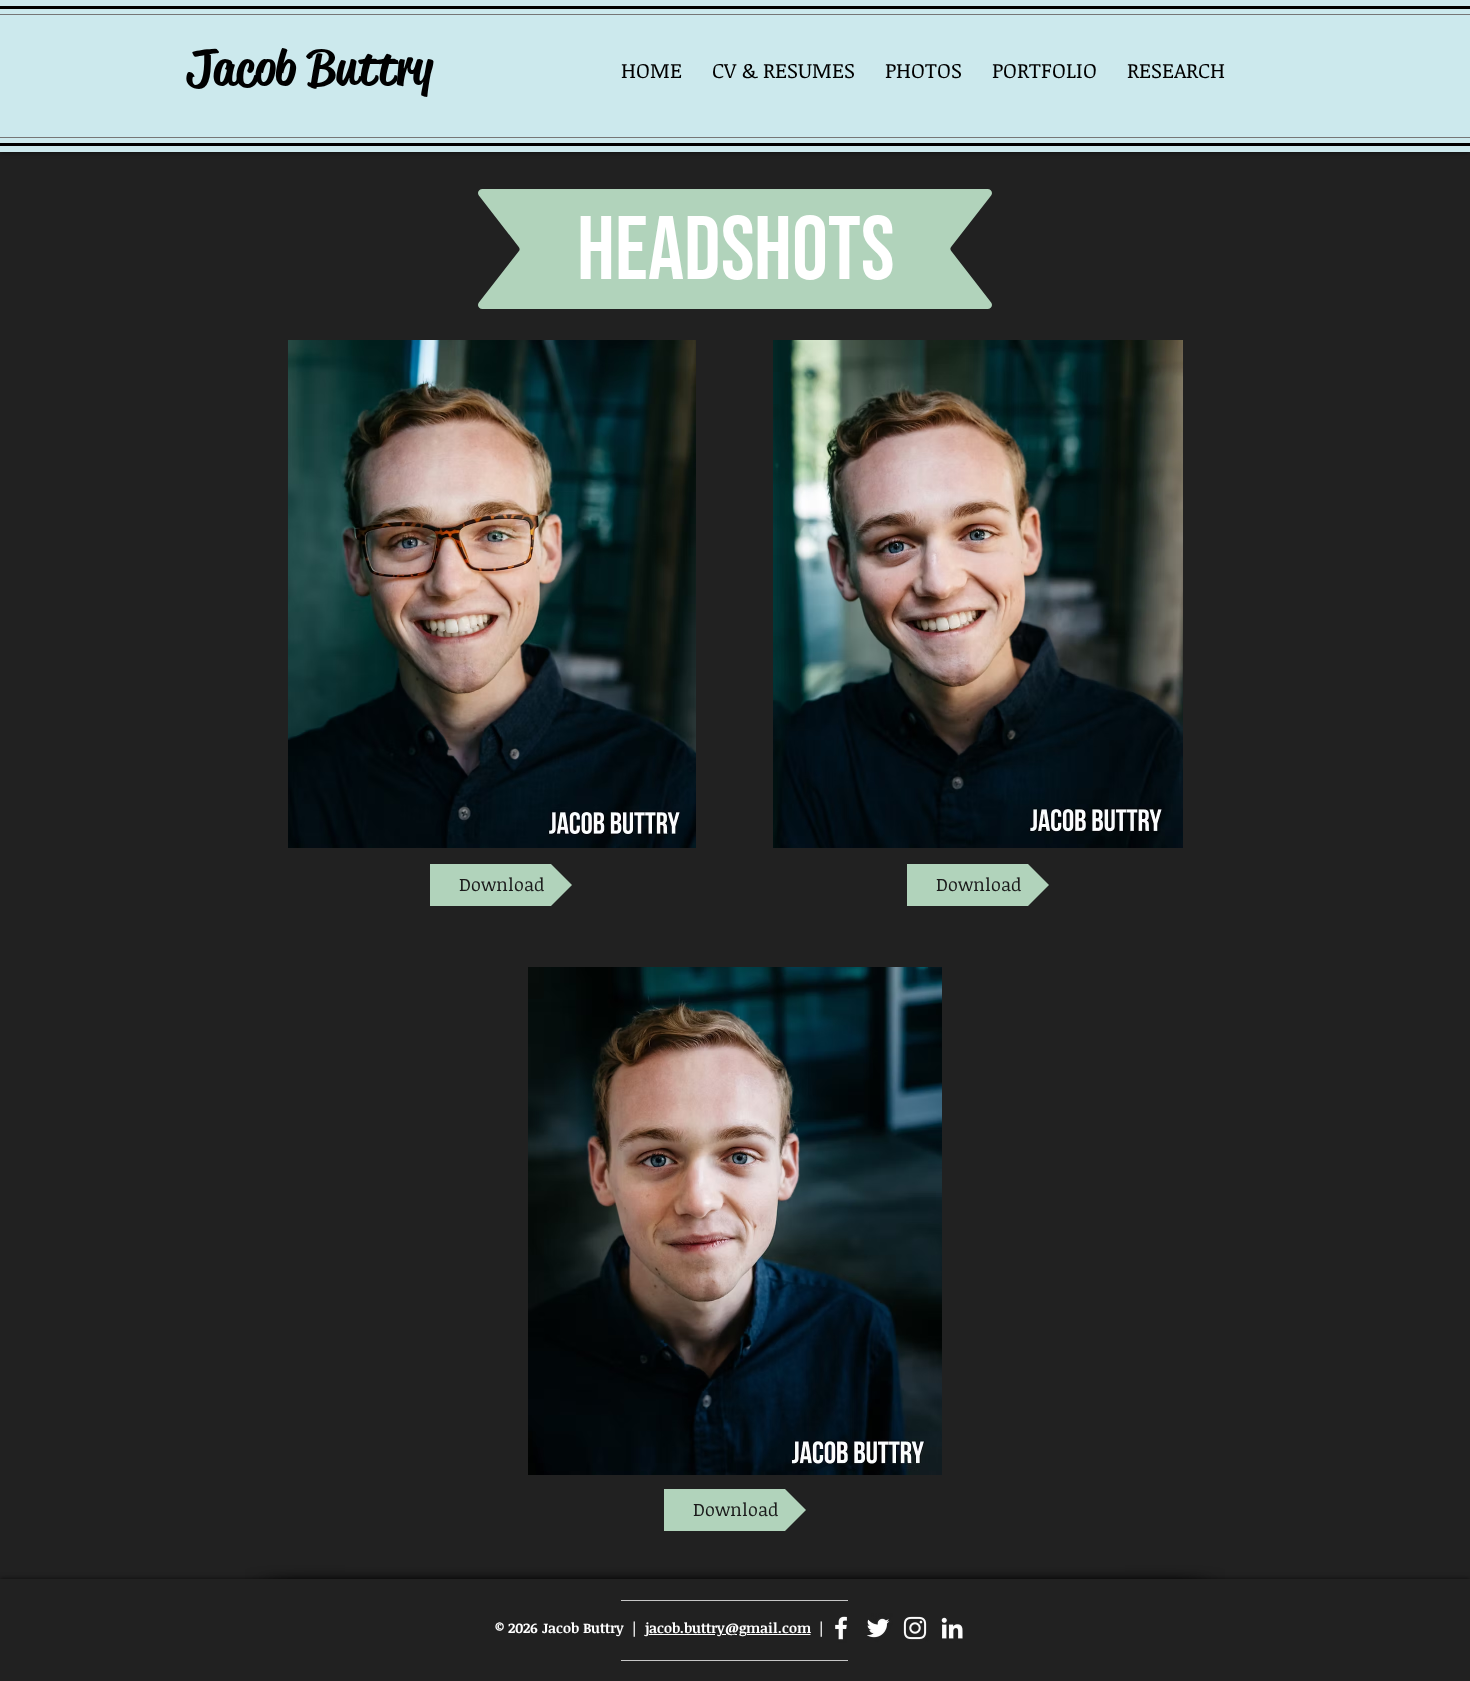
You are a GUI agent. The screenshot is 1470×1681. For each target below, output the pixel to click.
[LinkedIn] (952, 1628)
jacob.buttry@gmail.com (728, 1627)
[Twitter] (878, 1628)
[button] (923, 69)
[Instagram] (915, 1628)
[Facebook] (841, 1628)
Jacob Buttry (309, 68)
